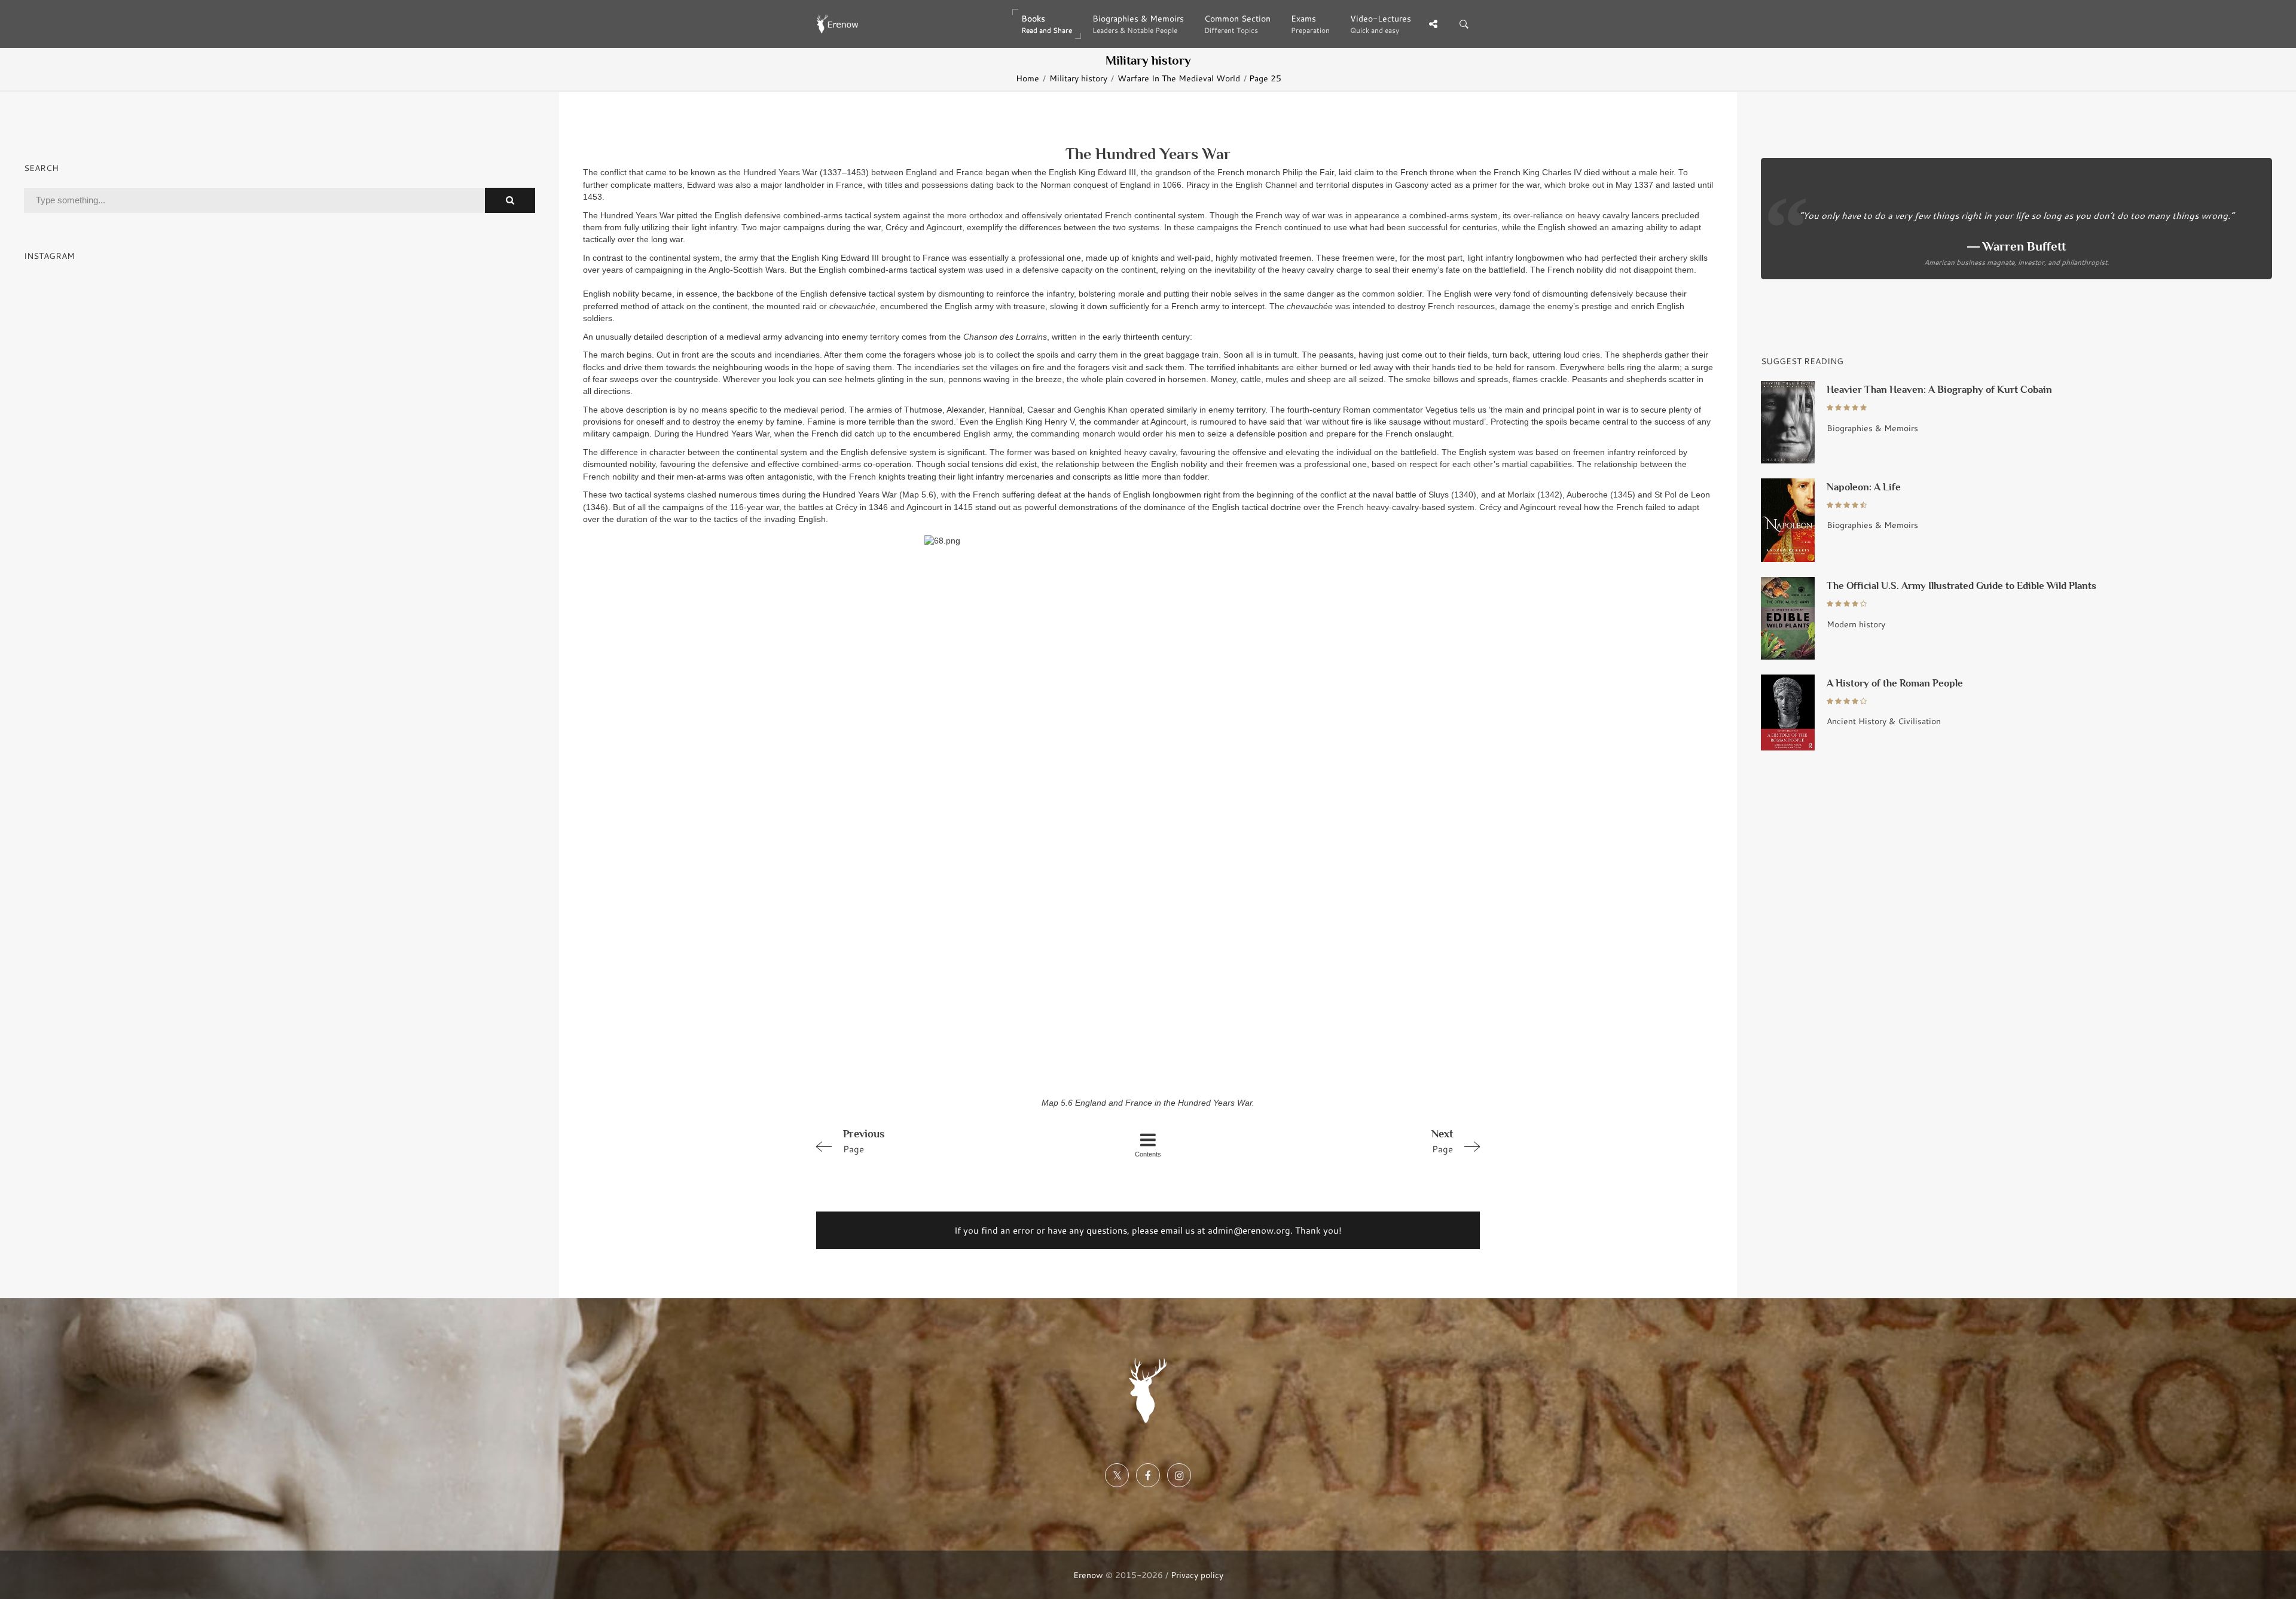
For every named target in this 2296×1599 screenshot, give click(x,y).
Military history (1078, 78)
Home (1028, 78)
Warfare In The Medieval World (1179, 78)
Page (864, 1141)
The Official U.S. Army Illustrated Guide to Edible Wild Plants (1961, 586)
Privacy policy (1197, 1575)
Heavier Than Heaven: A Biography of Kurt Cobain (1939, 390)
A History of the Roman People (1895, 683)
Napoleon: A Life (1864, 487)
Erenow (1088, 1575)
